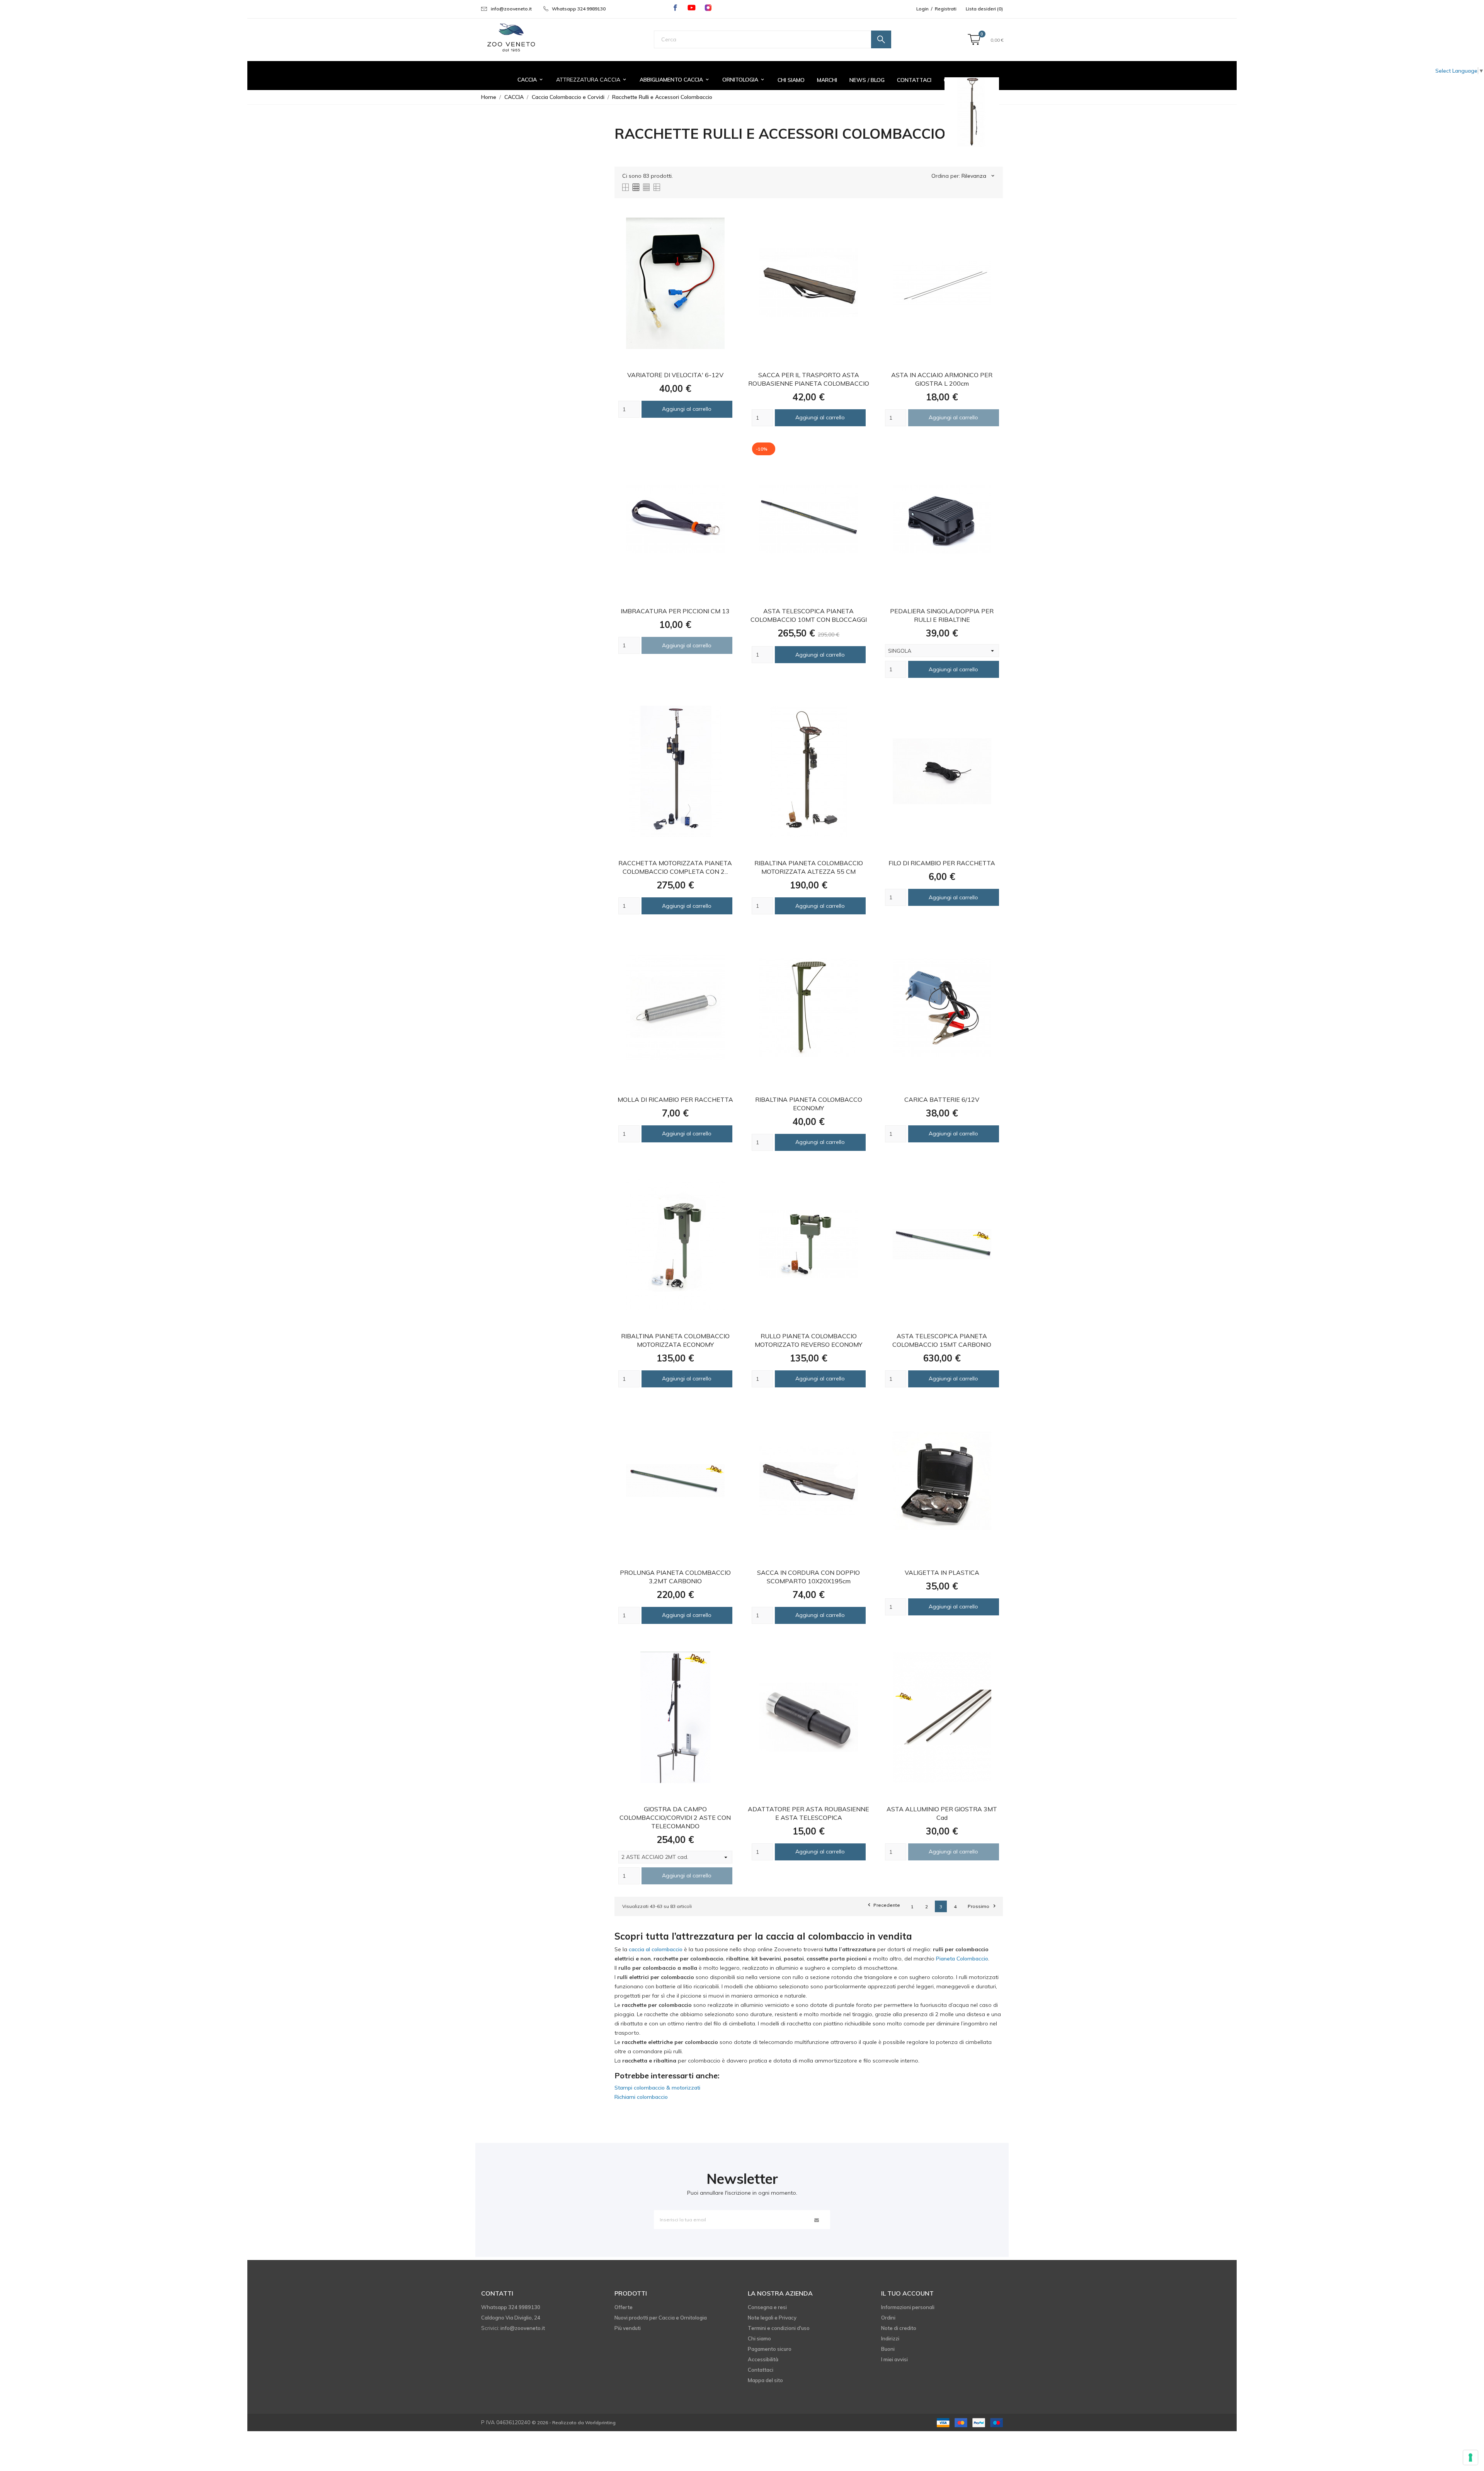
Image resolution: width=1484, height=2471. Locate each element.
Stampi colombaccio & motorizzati (657, 2088)
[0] (974, 40)
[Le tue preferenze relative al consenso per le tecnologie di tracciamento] (1470, 2457)
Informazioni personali (908, 2307)
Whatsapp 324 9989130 (579, 9)
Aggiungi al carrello (687, 409)
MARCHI (827, 80)
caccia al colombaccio (656, 1949)
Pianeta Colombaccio (962, 1959)
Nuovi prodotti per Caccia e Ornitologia (661, 2318)
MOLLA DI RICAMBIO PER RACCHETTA (675, 1099)
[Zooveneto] (511, 38)
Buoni (888, 2349)
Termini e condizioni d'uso (779, 2328)
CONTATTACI (914, 80)
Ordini (888, 2318)
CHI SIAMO (791, 80)
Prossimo (981, 1906)
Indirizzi (890, 2338)
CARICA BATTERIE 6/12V (942, 1099)
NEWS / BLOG (867, 80)
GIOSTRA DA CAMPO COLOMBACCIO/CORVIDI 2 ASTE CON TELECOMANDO (675, 1818)
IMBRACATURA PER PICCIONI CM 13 (675, 611)
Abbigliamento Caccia (675, 80)
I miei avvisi (894, 2359)
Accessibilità (763, 2359)
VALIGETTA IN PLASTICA (942, 1572)
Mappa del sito (765, 2380)
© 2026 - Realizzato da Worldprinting (574, 2422)
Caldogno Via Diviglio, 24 (511, 2318)
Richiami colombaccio (641, 2097)
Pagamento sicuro (770, 2349)
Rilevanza (979, 176)
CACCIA (531, 80)
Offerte (624, 2307)
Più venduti (628, 2328)
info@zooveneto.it (511, 9)
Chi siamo (759, 2338)
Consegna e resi (767, 2307)
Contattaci (761, 2370)
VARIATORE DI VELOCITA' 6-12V (675, 375)
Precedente (883, 1905)
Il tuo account (907, 2293)
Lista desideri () (984, 9)
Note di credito (899, 2328)
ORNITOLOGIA (744, 80)
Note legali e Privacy (772, 2318)
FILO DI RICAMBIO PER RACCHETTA (942, 863)
